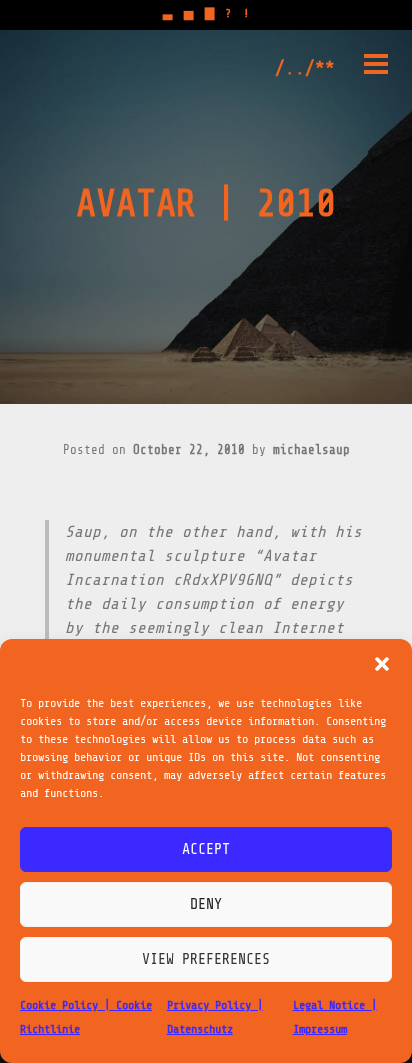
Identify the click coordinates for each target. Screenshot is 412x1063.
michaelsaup (311, 450)
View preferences (206, 959)
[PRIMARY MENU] (376, 68)
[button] (382, 664)
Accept (206, 849)
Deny (206, 904)
